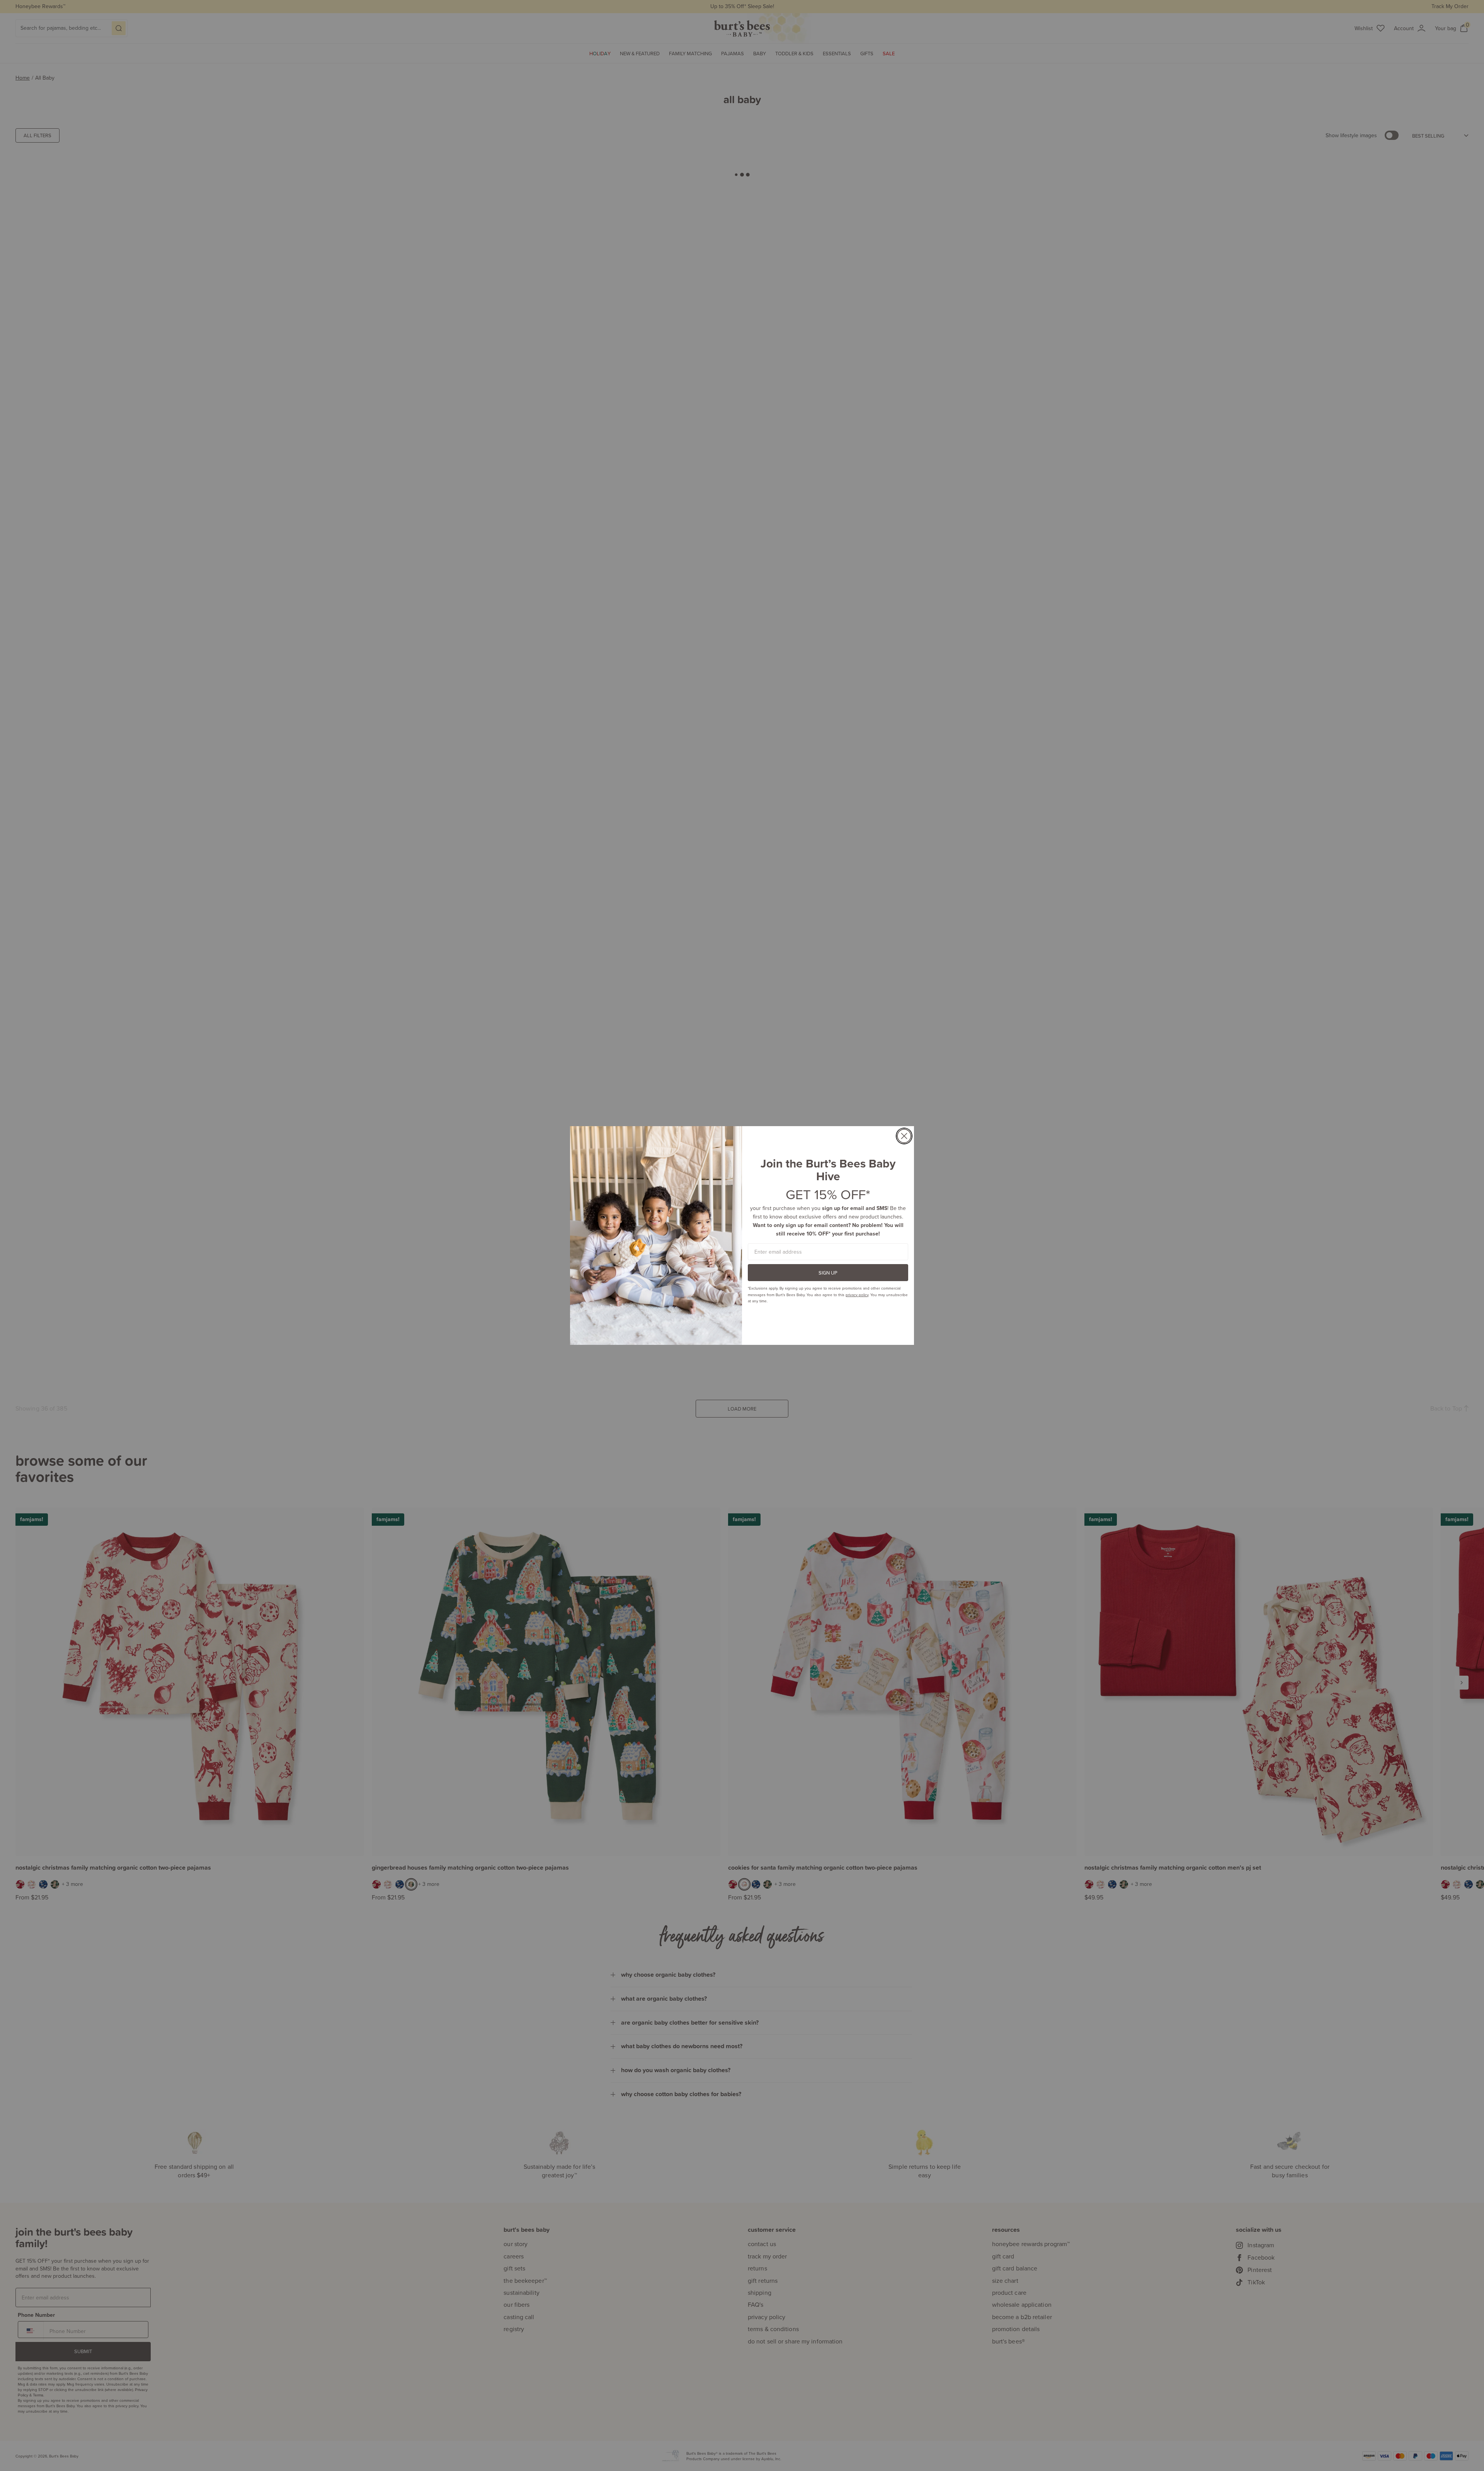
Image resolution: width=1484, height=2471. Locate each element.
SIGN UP (828, 1273)
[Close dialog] (904, 1136)
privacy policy (857, 1295)
